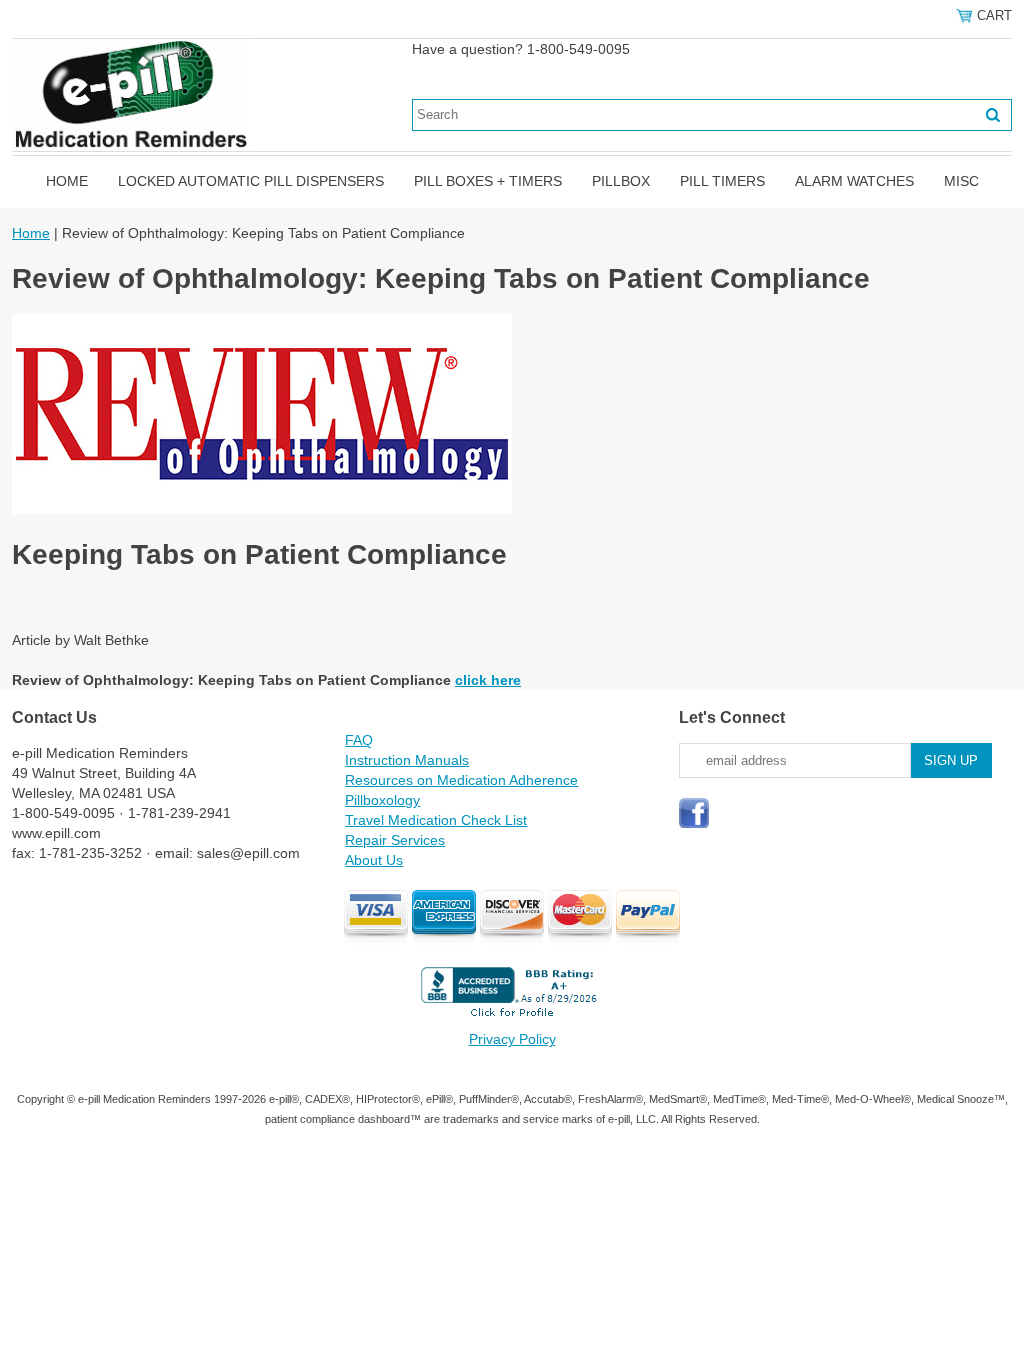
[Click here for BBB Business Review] (512, 1019)
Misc (961, 181)
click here (488, 680)
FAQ (359, 740)
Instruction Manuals (407, 760)
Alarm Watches (854, 181)
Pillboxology (382, 800)
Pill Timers (722, 181)
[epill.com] (130, 94)
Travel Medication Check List (436, 820)
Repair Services (395, 840)
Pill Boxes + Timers (488, 181)
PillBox (621, 181)
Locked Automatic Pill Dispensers (251, 181)
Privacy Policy (512, 1039)
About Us (374, 860)
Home (67, 181)
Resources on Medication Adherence (461, 780)
